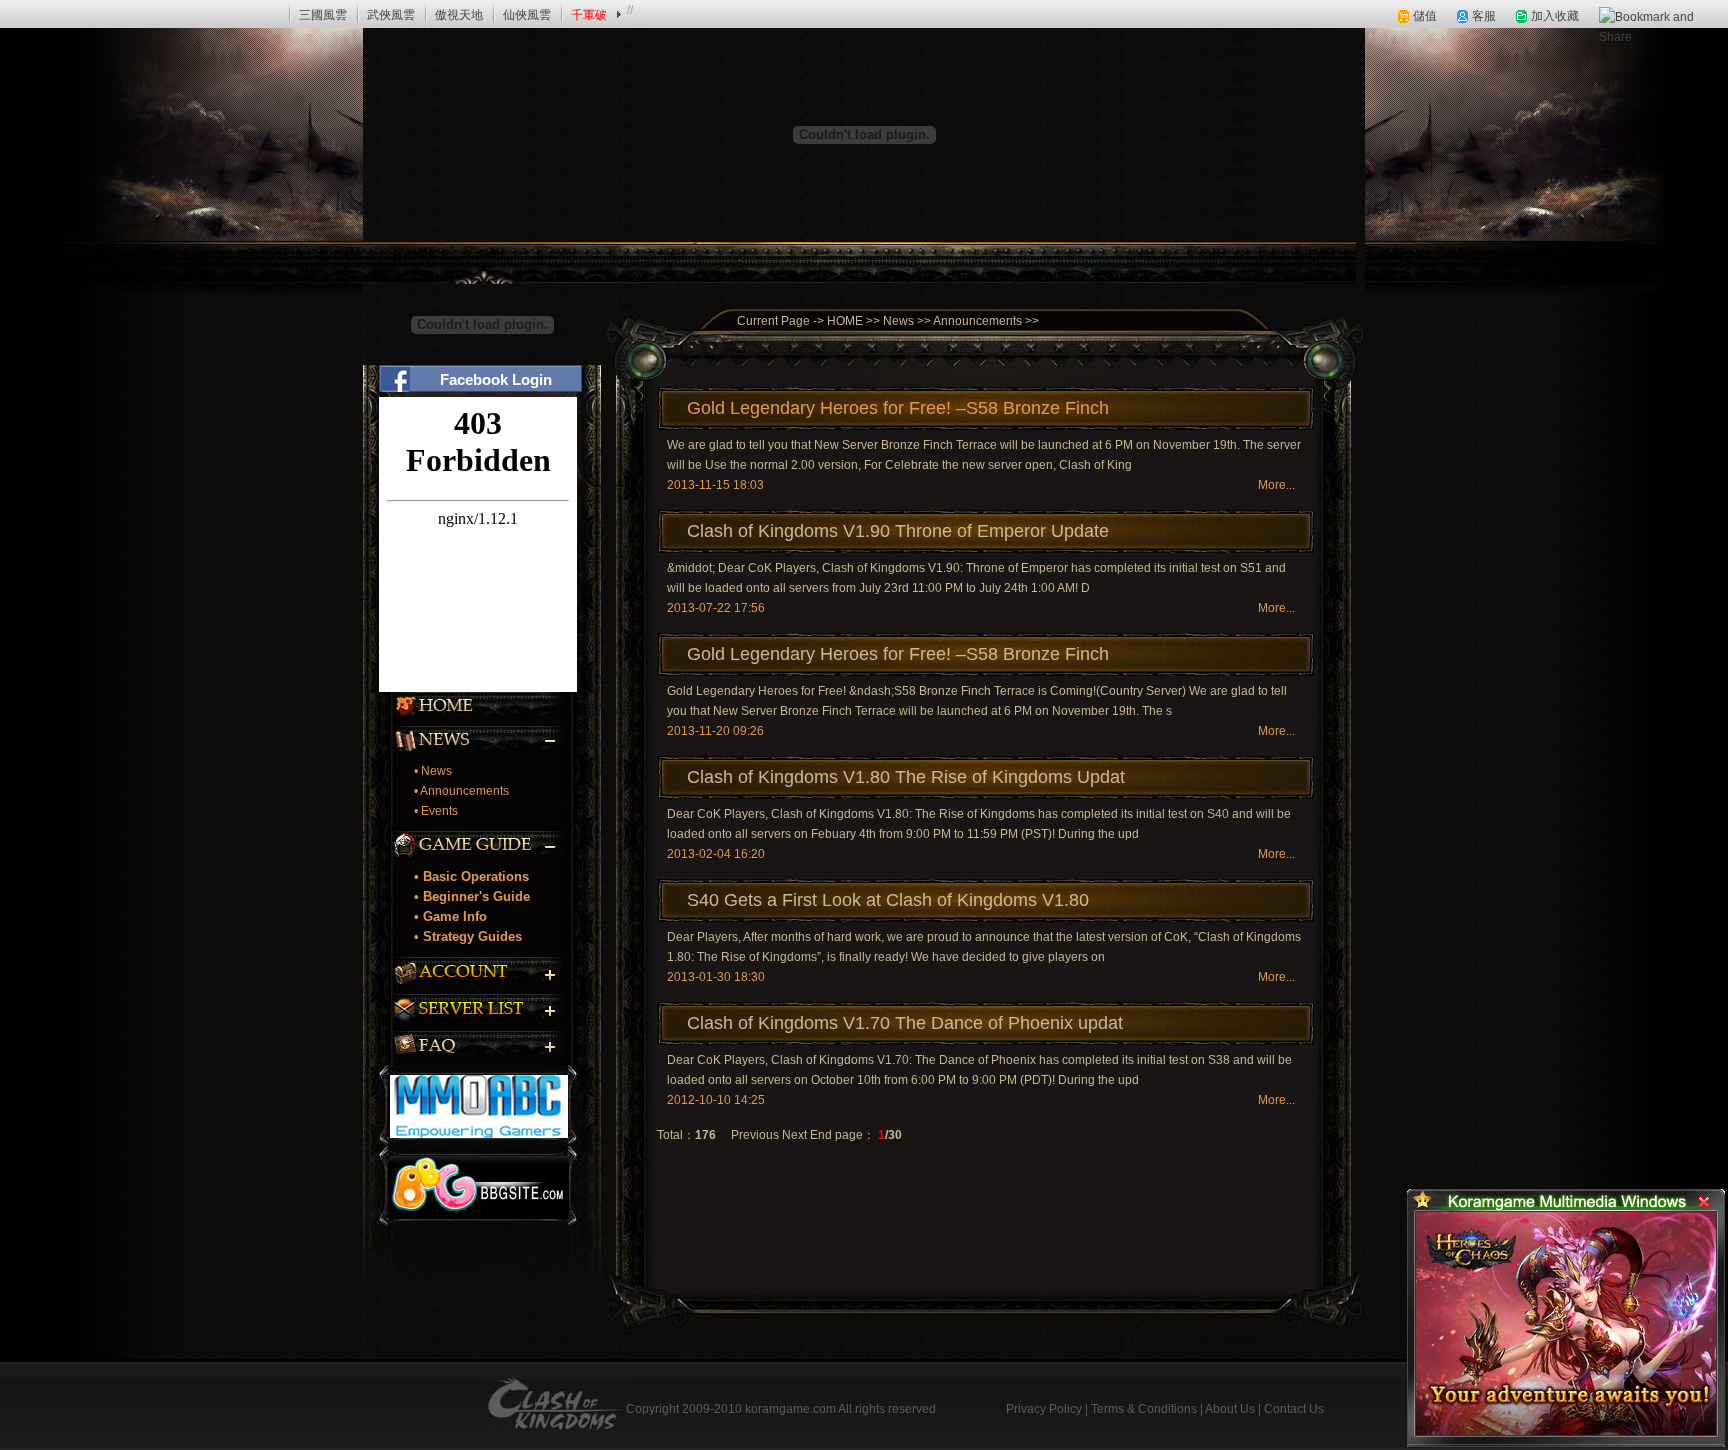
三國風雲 (323, 15)
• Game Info (450, 916)
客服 (1484, 16)
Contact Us (1294, 1409)
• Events (436, 811)
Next (794, 1135)
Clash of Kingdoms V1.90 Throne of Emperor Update (898, 531)
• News (433, 771)
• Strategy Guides (468, 936)
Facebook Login (496, 379)
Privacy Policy (1044, 1409)
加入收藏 (1555, 16)
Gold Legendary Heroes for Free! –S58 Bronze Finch (898, 408)
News (898, 321)
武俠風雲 (391, 15)
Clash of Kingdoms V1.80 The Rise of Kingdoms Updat (906, 777)
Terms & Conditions (1144, 1409)
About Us (1230, 1409)
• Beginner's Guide (472, 896)
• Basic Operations (471, 876)
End (821, 1135)
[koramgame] (71, 14)
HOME (843, 321)
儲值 (1425, 16)
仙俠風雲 (527, 15)
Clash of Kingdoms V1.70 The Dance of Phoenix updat (905, 1023)
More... (1276, 485)
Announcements (977, 321)
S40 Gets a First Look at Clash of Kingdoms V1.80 (888, 900)
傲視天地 (459, 15)
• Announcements (461, 791)
